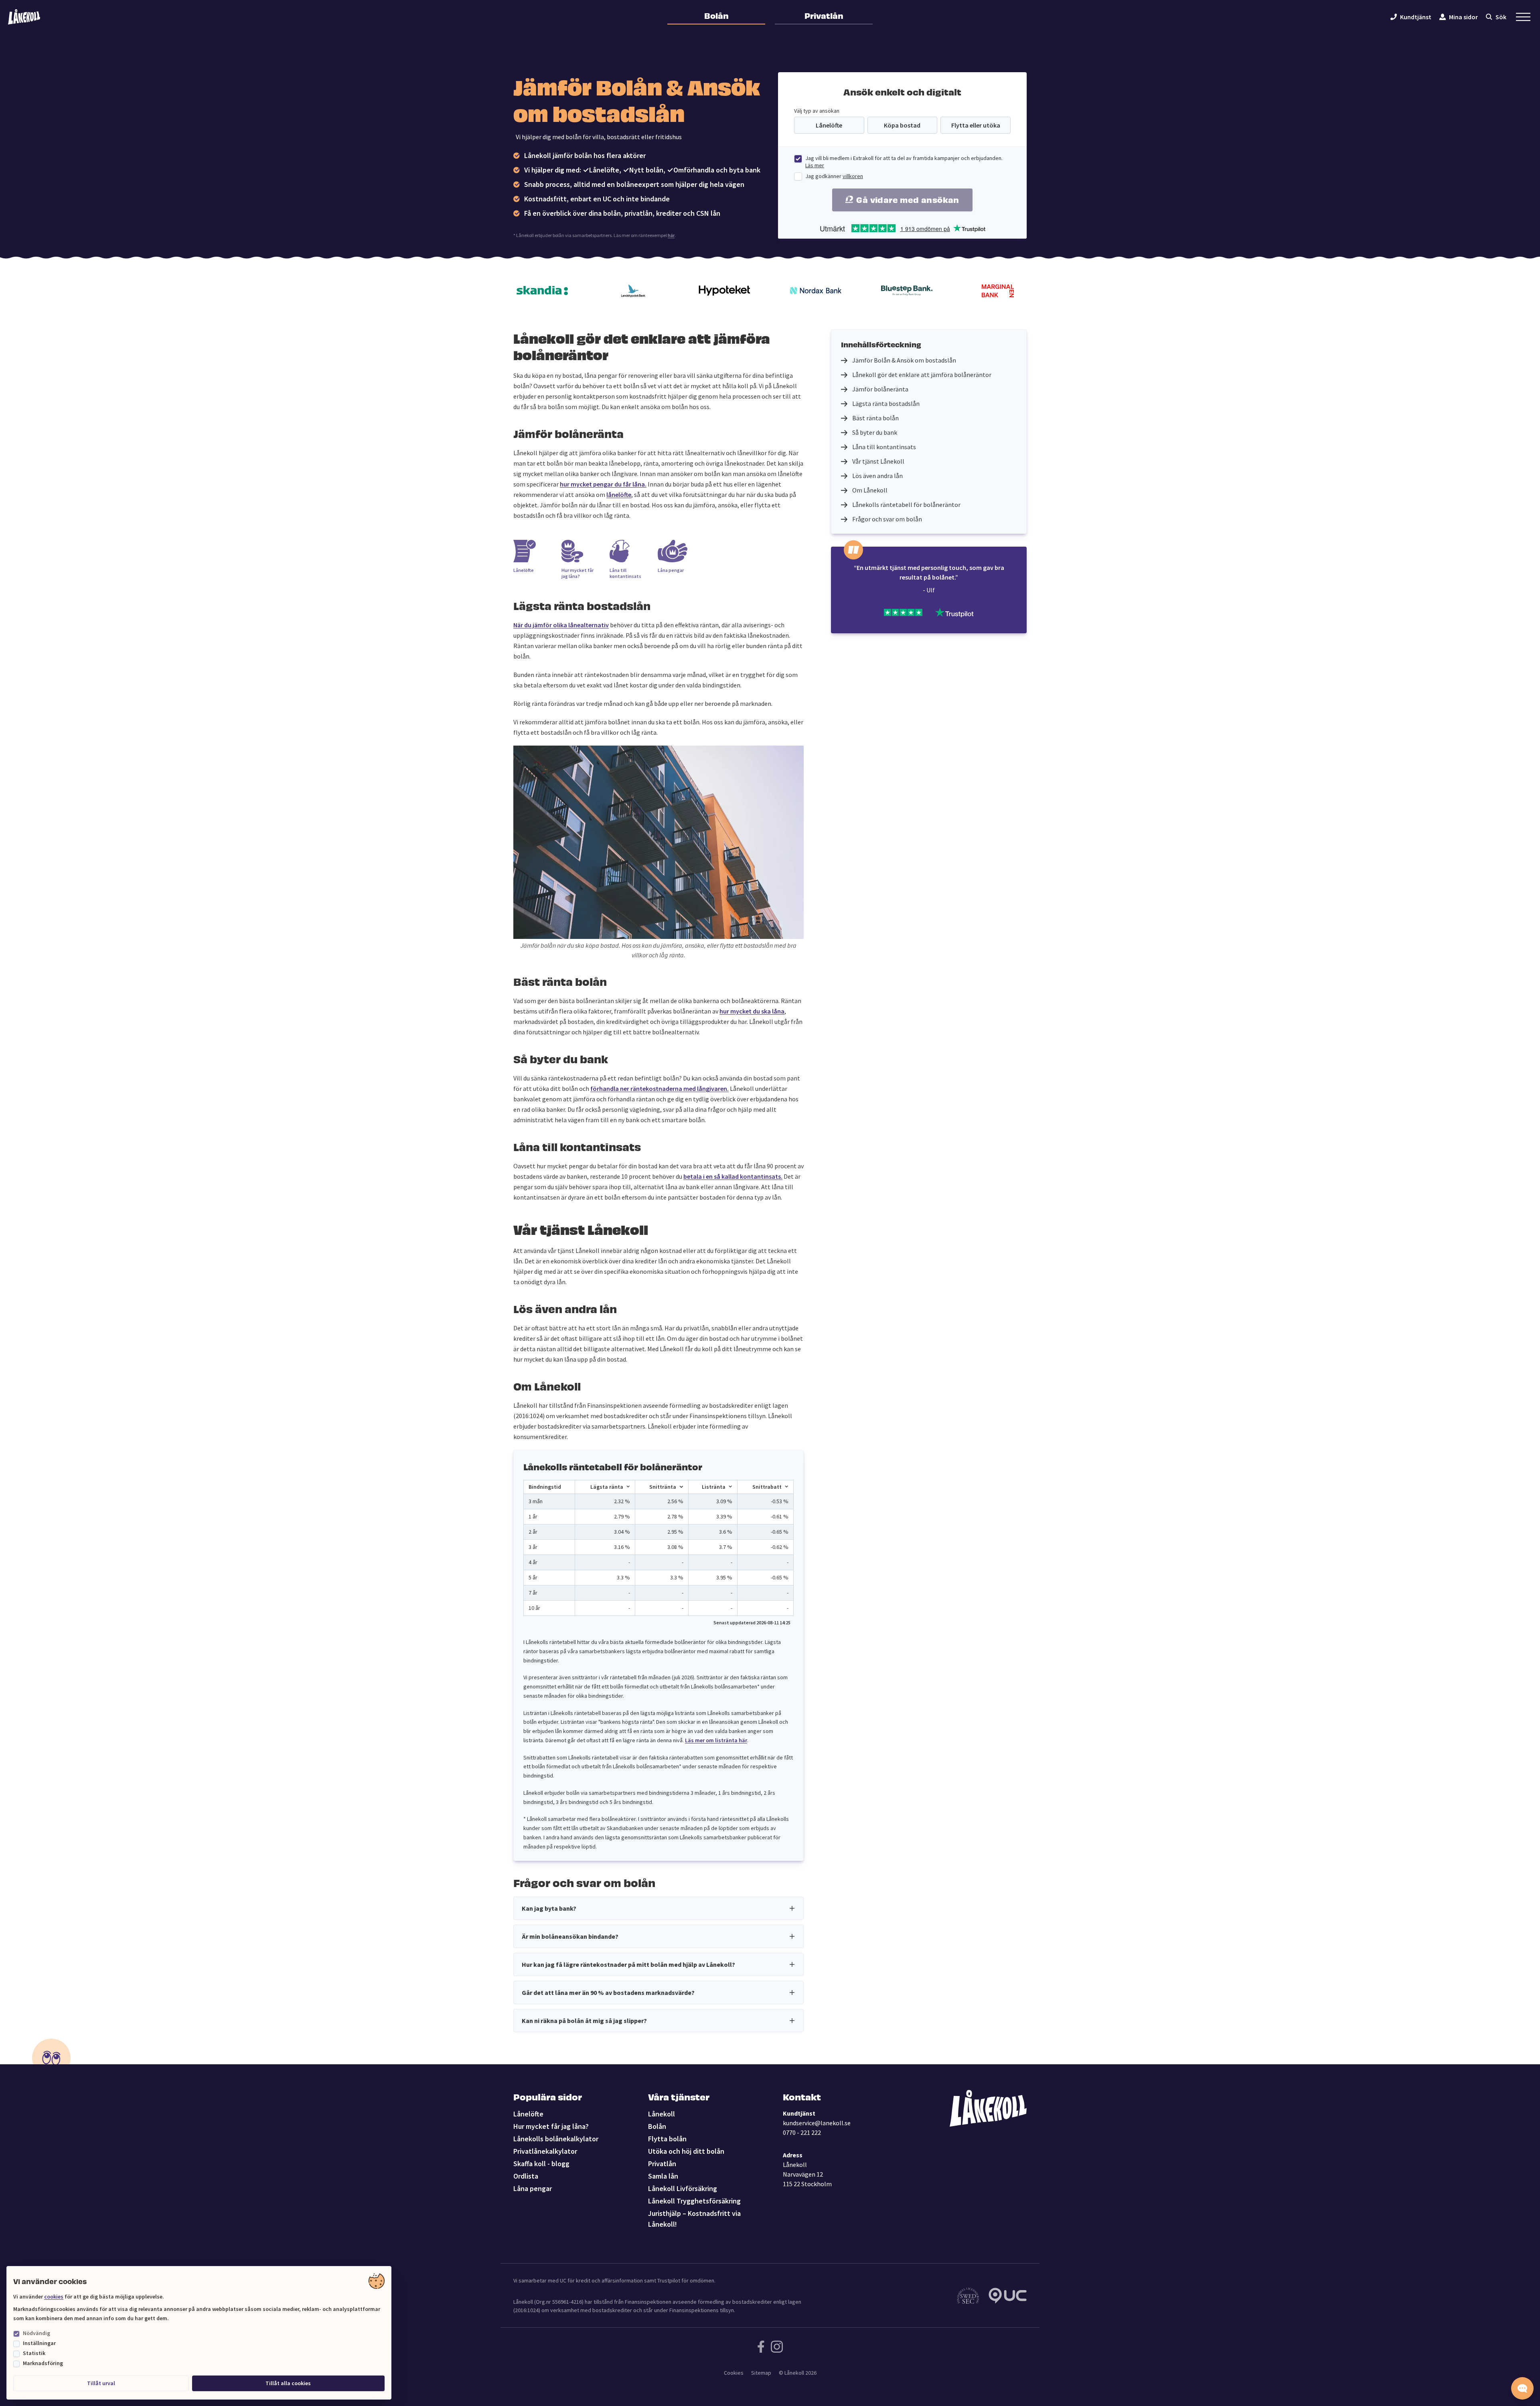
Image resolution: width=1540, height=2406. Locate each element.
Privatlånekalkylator (545, 2151)
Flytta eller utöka (976, 125)
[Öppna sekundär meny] (1523, 17)
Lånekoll (662, 2114)
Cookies (734, 2373)
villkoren (853, 176)
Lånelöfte (829, 125)
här (671, 235)
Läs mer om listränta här (716, 1740)
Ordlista (526, 2176)
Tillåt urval (101, 2383)
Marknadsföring (43, 2363)
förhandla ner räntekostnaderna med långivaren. (660, 1088)
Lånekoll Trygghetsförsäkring (694, 2201)
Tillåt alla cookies (288, 2383)
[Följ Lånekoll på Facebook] (761, 2347)
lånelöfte (619, 495)
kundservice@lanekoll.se (817, 2123)
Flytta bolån (667, 2139)
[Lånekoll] (24, 17)
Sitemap (761, 2373)
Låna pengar (533, 2188)
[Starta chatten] (1522, 2388)
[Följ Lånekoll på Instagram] (777, 2347)
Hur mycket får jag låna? (551, 2126)
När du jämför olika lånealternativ (561, 625)
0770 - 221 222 (802, 2132)
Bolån (716, 15)
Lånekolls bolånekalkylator (556, 2139)
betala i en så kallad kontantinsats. (733, 1176)
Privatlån (824, 15)
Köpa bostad (902, 125)
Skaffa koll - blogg (541, 2164)
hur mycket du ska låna (752, 1011)
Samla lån (663, 2176)
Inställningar (39, 2343)
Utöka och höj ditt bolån (686, 2151)
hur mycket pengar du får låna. (603, 484)
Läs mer (815, 165)
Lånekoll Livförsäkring (683, 2188)
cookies (54, 2297)
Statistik (34, 2353)
